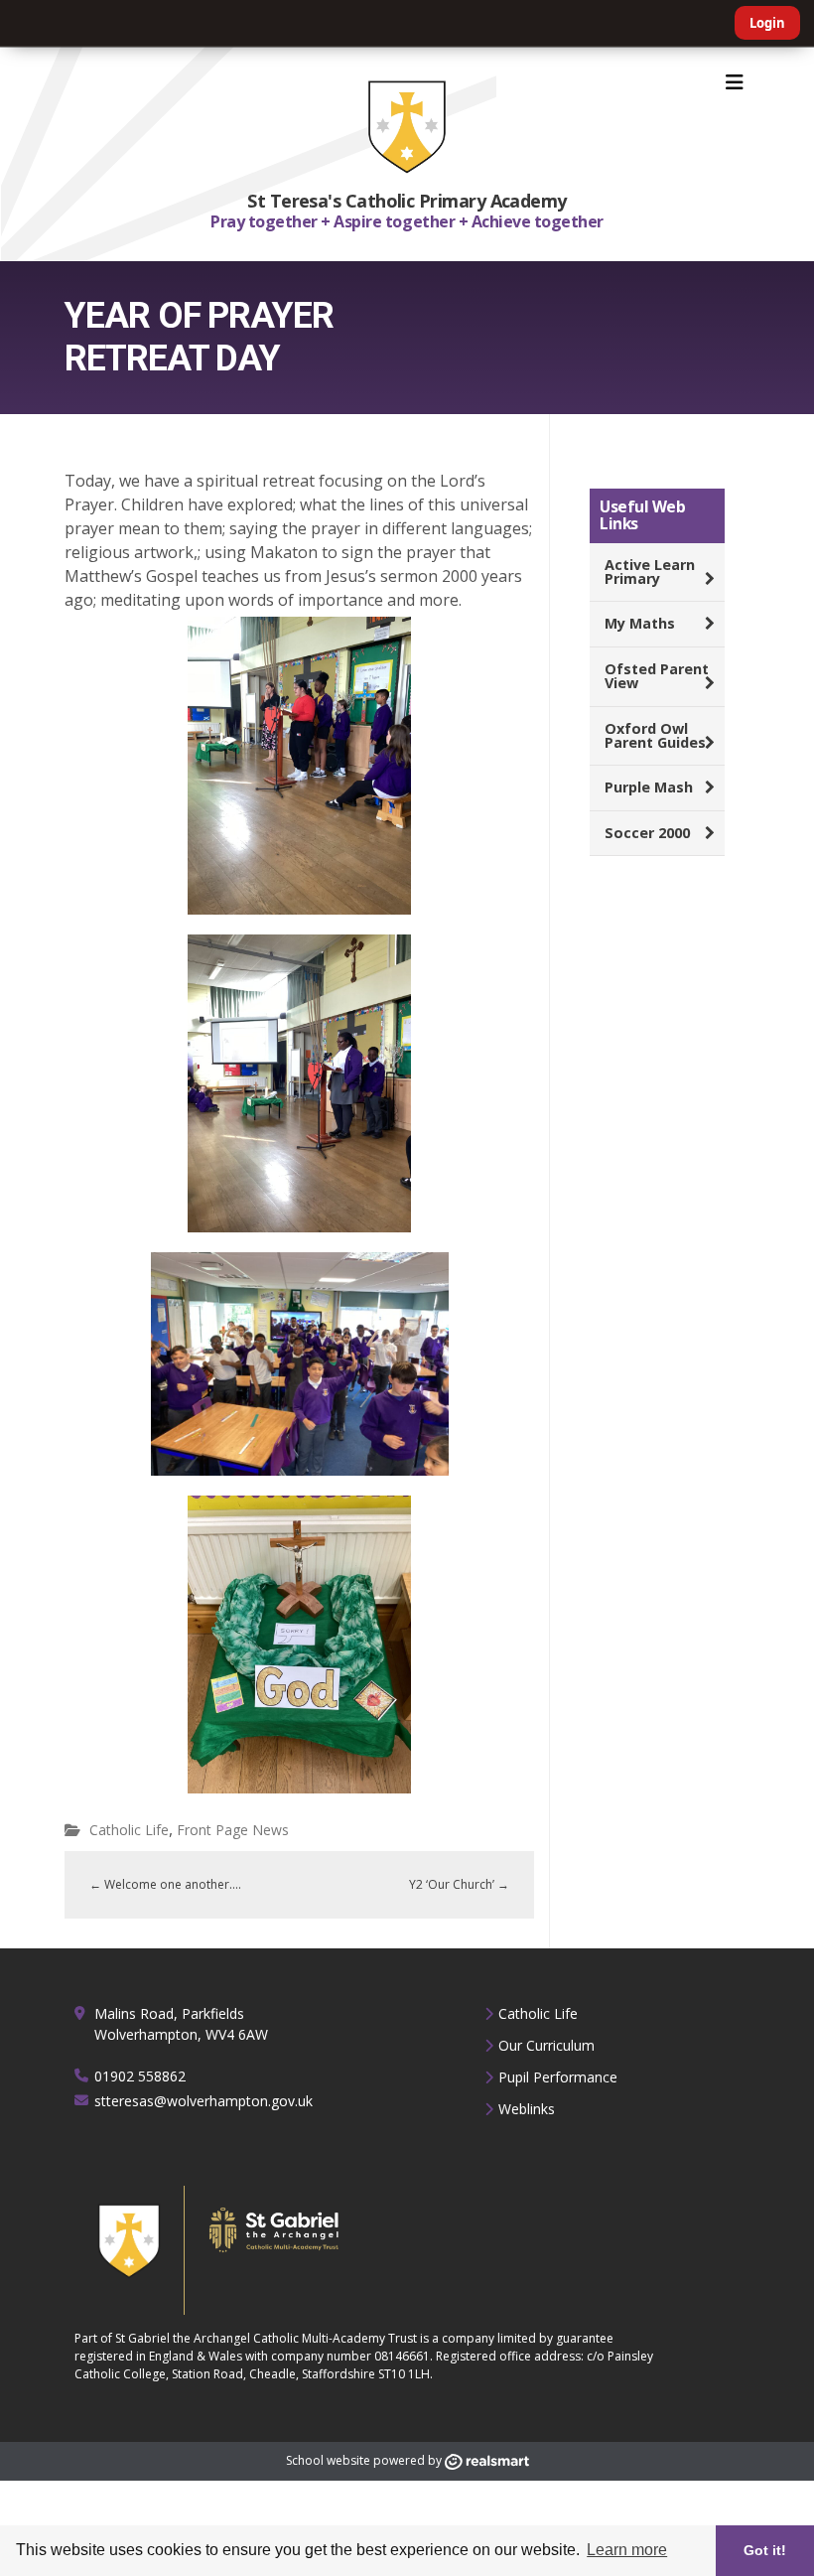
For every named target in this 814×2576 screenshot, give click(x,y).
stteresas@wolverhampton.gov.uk (203, 2101)
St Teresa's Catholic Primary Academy (407, 201)
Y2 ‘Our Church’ (459, 1884)
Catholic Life (129, 1830)
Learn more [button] (627, 2550)
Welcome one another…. (165, 1884)
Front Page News (233, 1830)
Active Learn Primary (650, 572)
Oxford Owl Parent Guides (655, 735)
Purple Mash (649, 787)
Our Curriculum (546, 2045)
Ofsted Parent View (657, 676)
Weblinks (527, 2109)
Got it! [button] (765, 2550)
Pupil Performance (558, 2077)
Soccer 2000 (647, 833)
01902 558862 (140, 2076)
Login (767, 23)
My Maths (640, 623)
